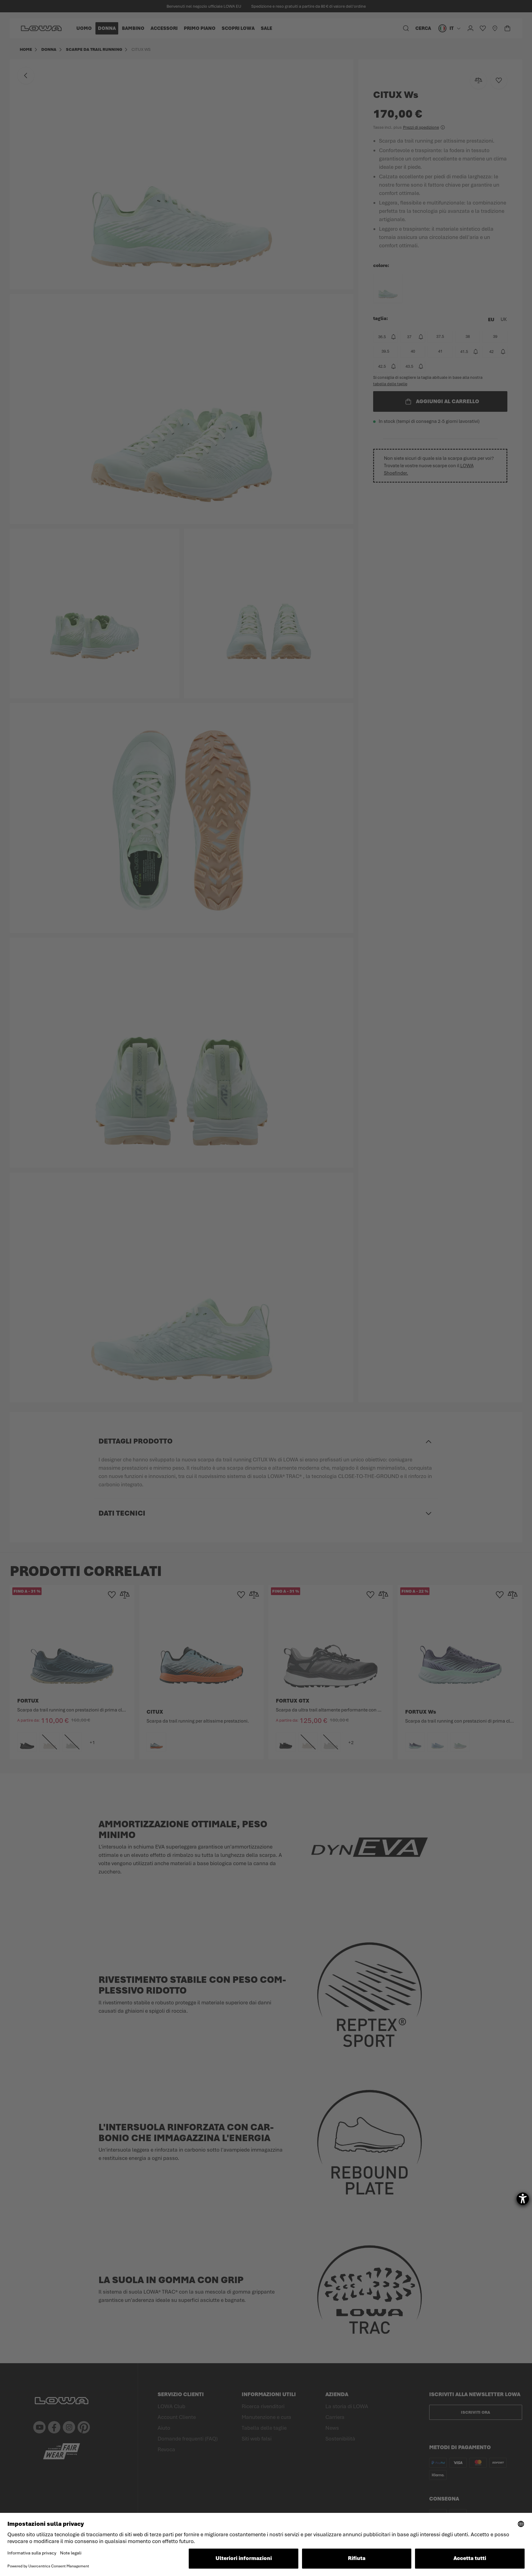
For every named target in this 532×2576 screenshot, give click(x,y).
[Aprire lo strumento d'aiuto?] (523, 2199)
